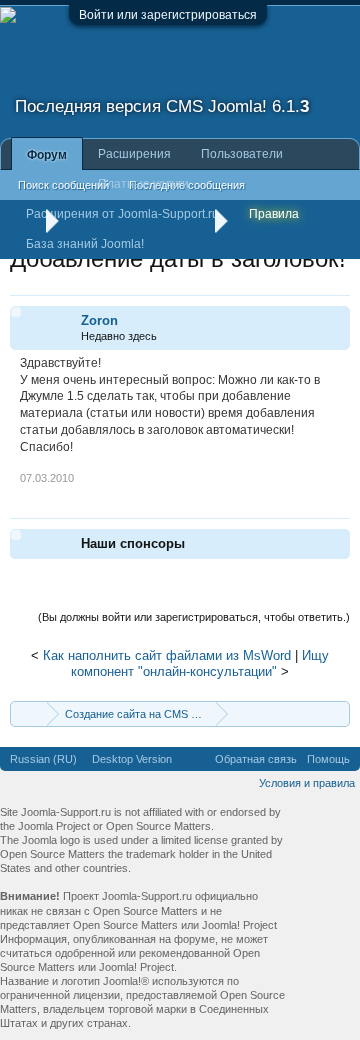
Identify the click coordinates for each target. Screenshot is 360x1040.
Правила (274, 214)
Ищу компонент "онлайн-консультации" (200, 664)
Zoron (99, 320)
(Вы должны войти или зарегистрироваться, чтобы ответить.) (194, 617)
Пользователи (242, 154)
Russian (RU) (43, 759)
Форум (47, 155)
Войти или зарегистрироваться (168, 15)
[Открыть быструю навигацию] (337, 713)
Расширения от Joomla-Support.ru (122, 214)
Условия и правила (307, 783)
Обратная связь (256, 759)
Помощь (328, 759)
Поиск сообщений (63, 185)
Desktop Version (132, 759)
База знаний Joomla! (85, 244)
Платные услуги (143, 184)
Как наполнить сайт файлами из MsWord (167, 655)
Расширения (134, 154)
